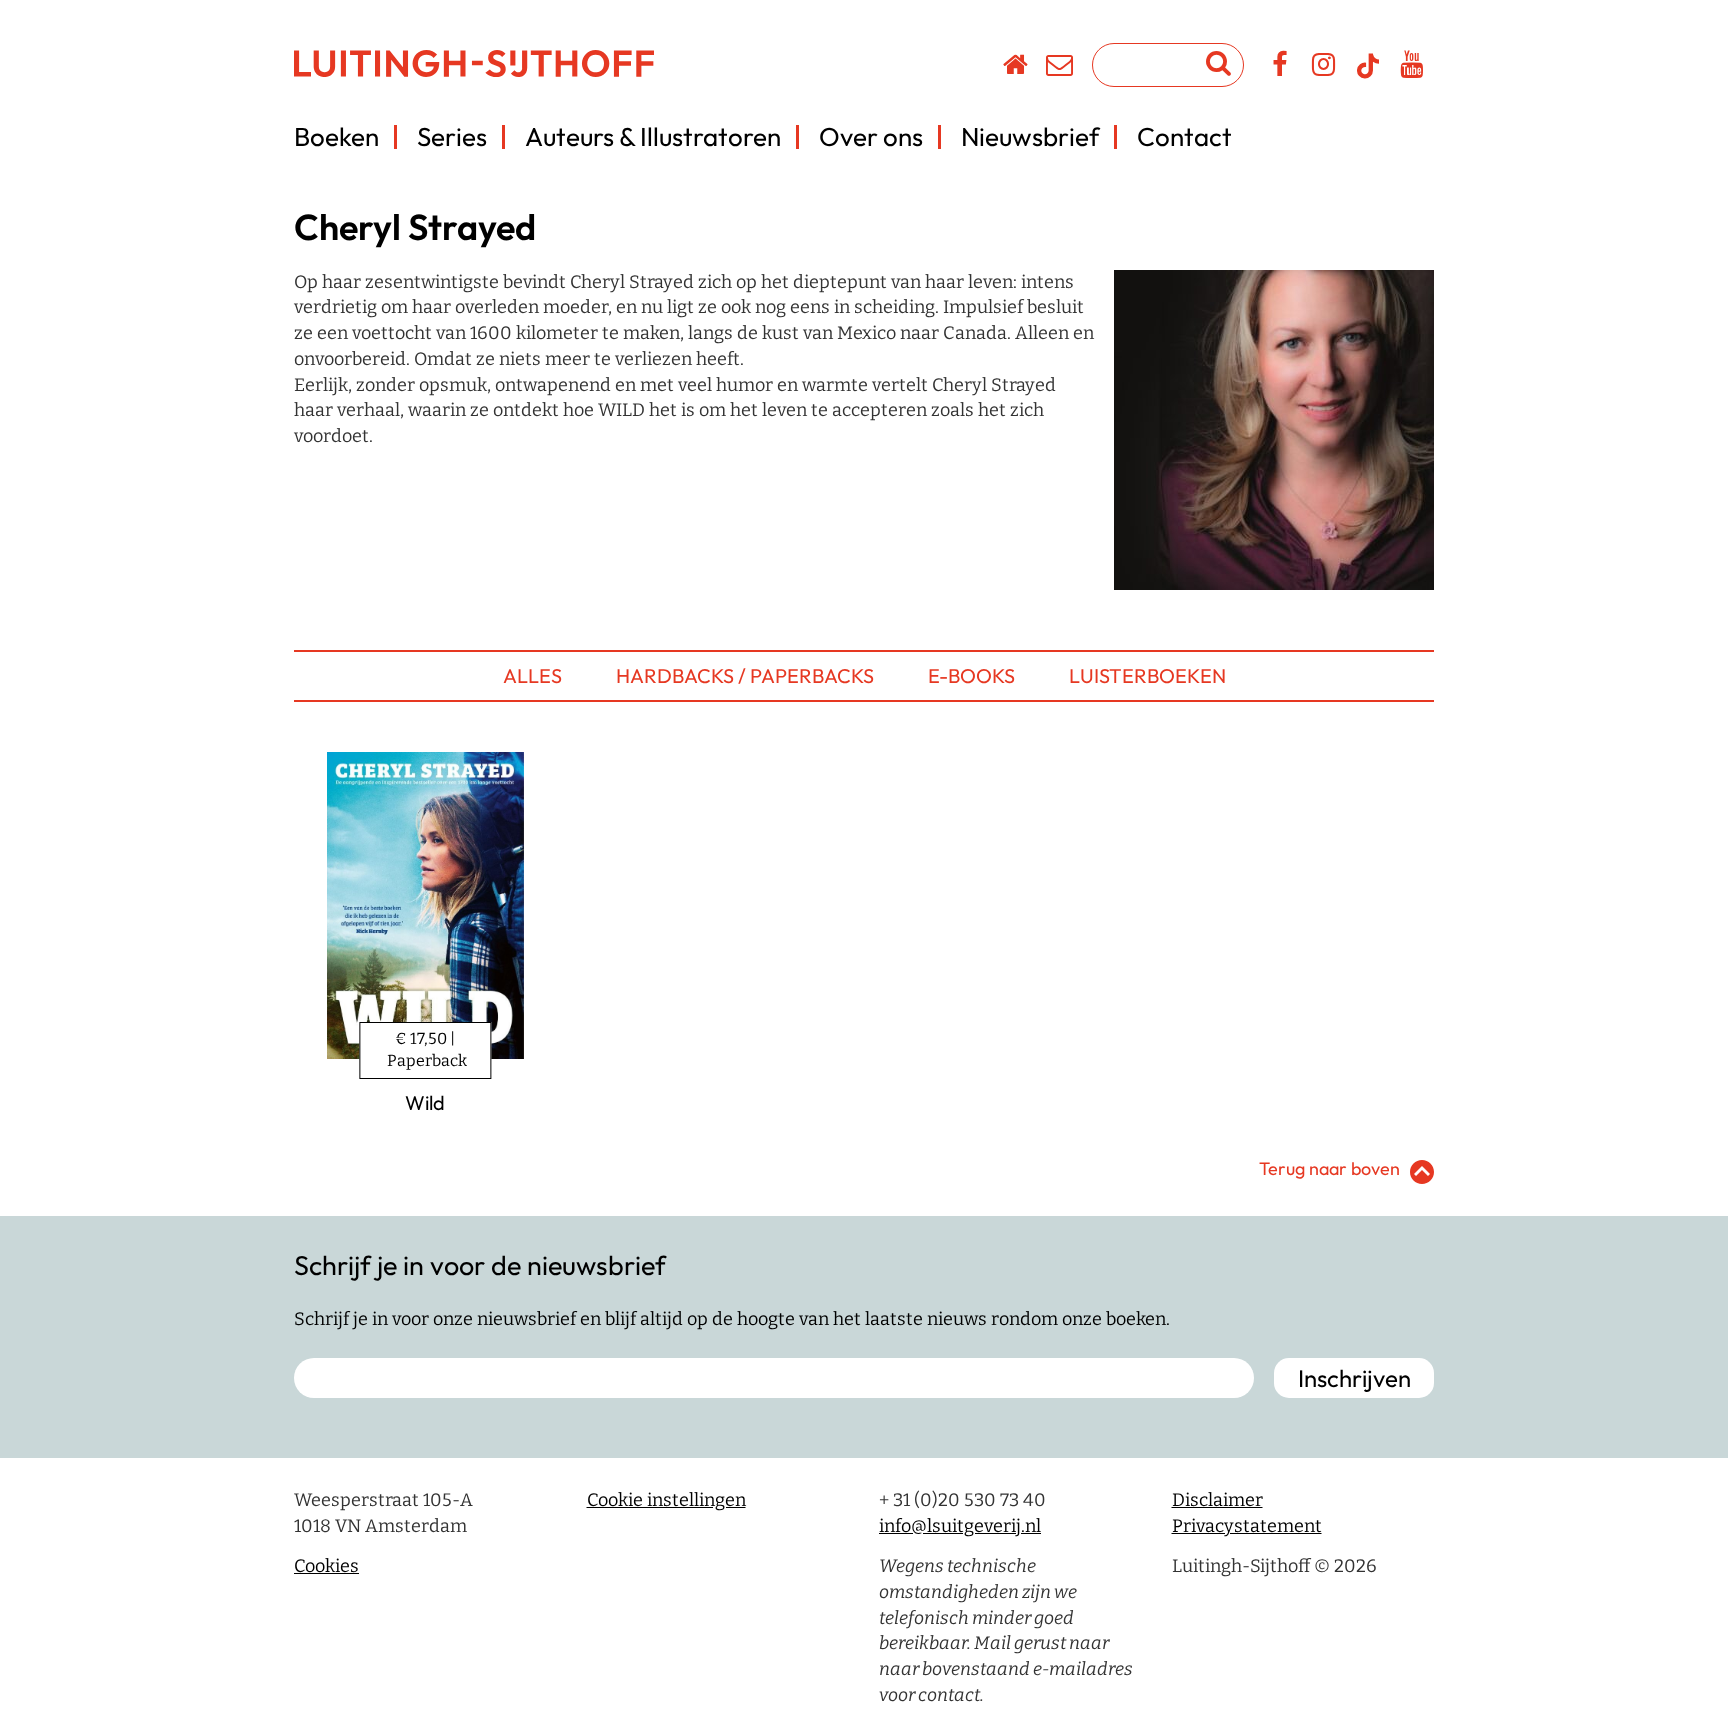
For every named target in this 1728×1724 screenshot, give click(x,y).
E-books (971, 675)
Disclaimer (1217, 1500)
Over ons (871, 136)
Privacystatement (1247, 1526)
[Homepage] (1016, 68)
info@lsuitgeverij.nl (960, 1526)
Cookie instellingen (666, 1500)
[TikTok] (1368, 75)
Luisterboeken (1147, 675)
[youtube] (1412, 68)
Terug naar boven (1329, 1168)
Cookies (326, 1566)
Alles (532, 675)
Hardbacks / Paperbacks (745, 675)
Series (452, 136)
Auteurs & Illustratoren (653, 136)
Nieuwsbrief (1030, 136)
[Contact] (1060, 68)
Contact (1184, 136)
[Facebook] (1280, 68)
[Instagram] (1324, 68)
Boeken (336, 136)
